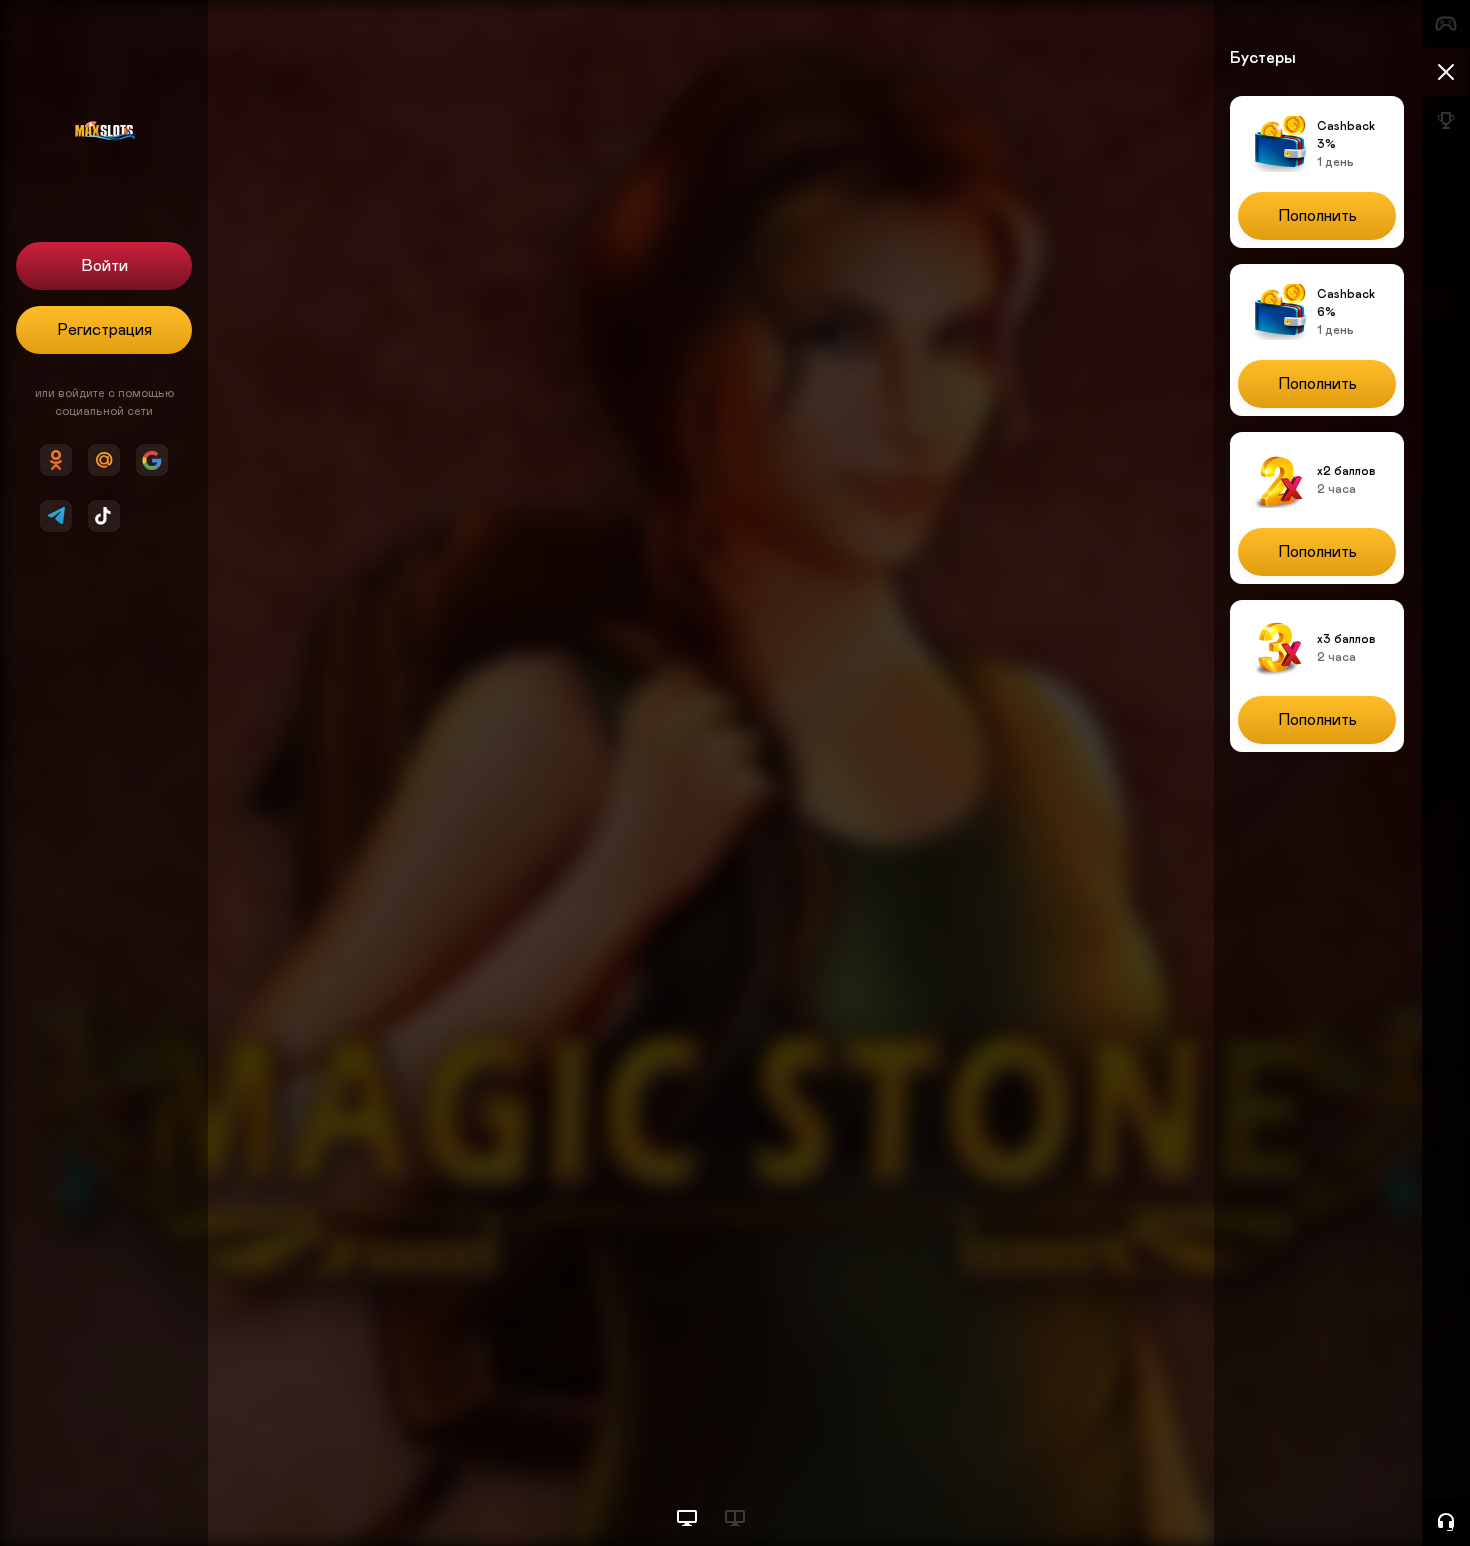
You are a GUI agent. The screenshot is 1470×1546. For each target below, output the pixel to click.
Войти (104, 266)
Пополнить (1317, 216)
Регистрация (104, 330)
